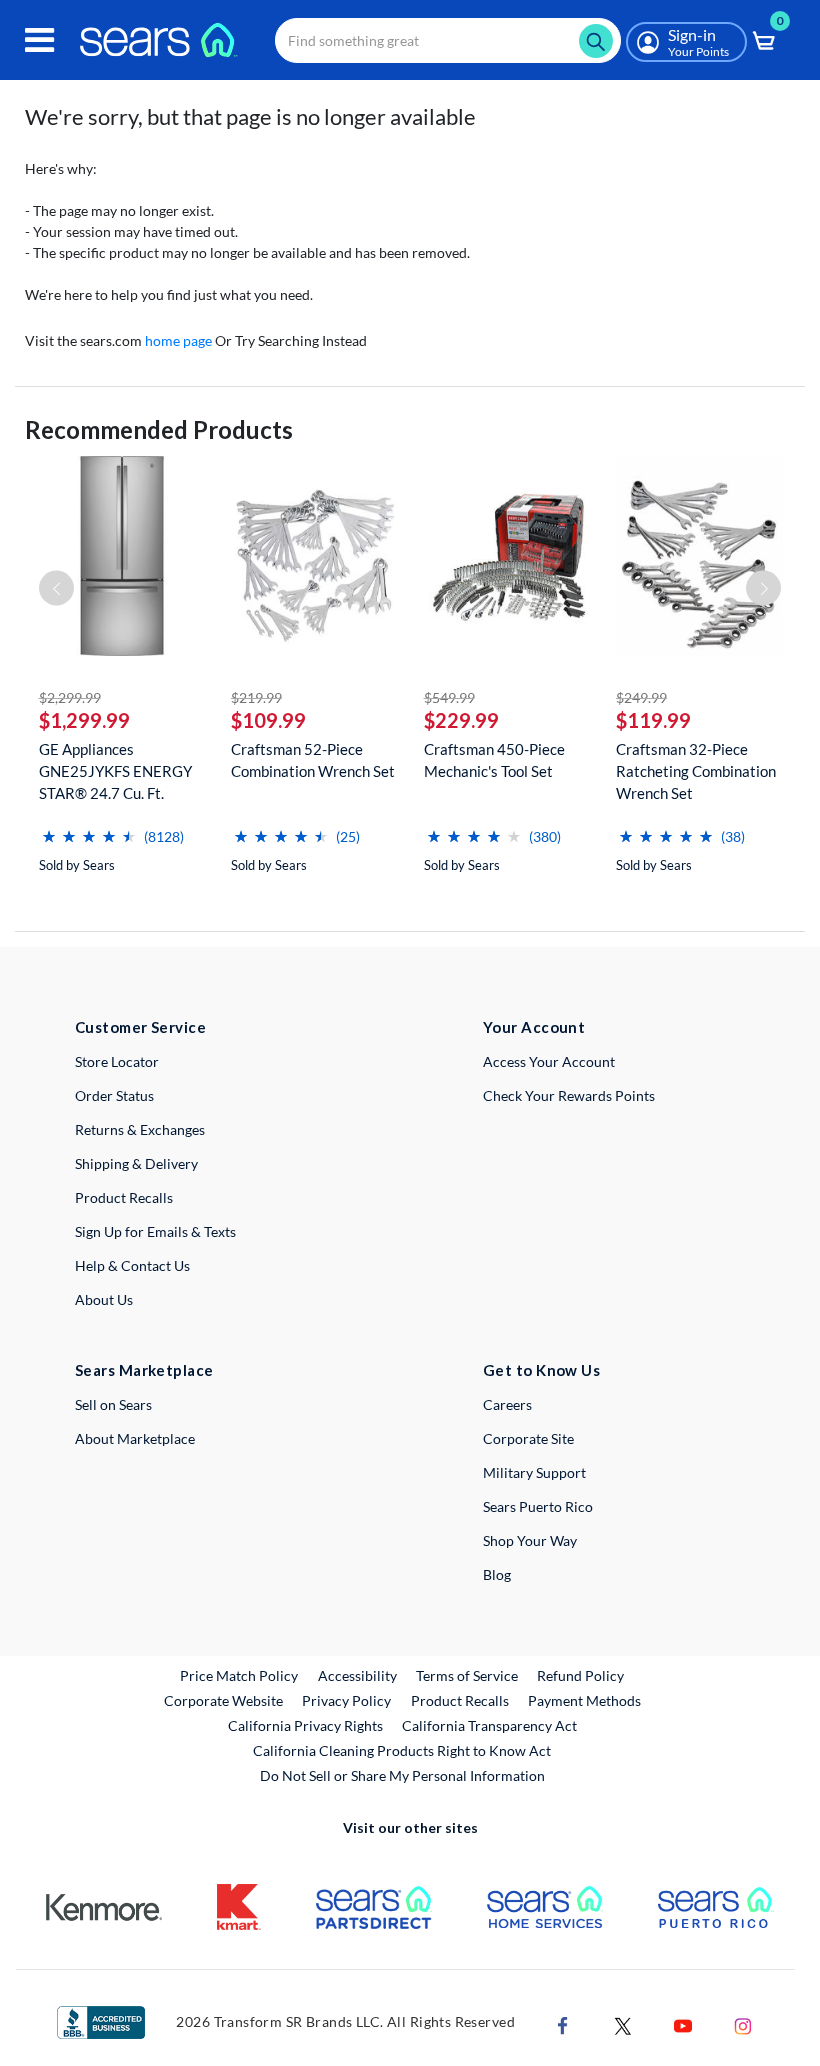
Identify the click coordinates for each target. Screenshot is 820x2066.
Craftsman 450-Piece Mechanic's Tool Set (494, 760)
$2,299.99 (70, 697)
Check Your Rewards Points (569, 1095)
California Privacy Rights (305, 1725)
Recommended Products (159, 429)
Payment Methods (584, 1700)
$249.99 (641, 697)
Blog (497, 1574)
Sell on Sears (113, 1404)
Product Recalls (124, 1197)
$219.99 (256, 697)
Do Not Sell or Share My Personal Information (402, 1775)
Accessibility (357, 1675)
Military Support (534, 1472)
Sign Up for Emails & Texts (155, 1231)
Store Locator (117, 1061)
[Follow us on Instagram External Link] (743, 2024)
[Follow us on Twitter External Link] (623, 2024)
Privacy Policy (346, 1700)
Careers (507, 1404)
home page (178, 340)
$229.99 (461, 720)
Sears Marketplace (144, 1370)
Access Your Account (549, 1061)
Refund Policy (580, 1675)
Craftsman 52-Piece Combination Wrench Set (313, 760)
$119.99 (653, 720)
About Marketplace (135, 1438)
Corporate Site (528, 1438)
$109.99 (268, 720)
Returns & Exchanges (140, 1129)
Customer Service (140, 1027)
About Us (104, 1299)
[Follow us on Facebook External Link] (563, 2024)
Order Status (114, 1095)
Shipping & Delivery (136, 1163)
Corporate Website (224, 1700)
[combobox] (448, 40)
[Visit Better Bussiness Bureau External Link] (101, 2021)
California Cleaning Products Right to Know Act (402, 1750)
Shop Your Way (530, 1540)
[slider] (89, 828)
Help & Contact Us (132, 1265)
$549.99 (449, 697)
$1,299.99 (84, 720)
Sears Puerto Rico (538, 1506)
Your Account (534, 1027)
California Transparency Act (489, 1725)
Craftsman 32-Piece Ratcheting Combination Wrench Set (696, 771)
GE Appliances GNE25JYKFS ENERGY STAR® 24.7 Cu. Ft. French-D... (115, 771)
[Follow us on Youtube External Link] (683, 2024)
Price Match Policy (239, 1675)
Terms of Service (467, 1675)
